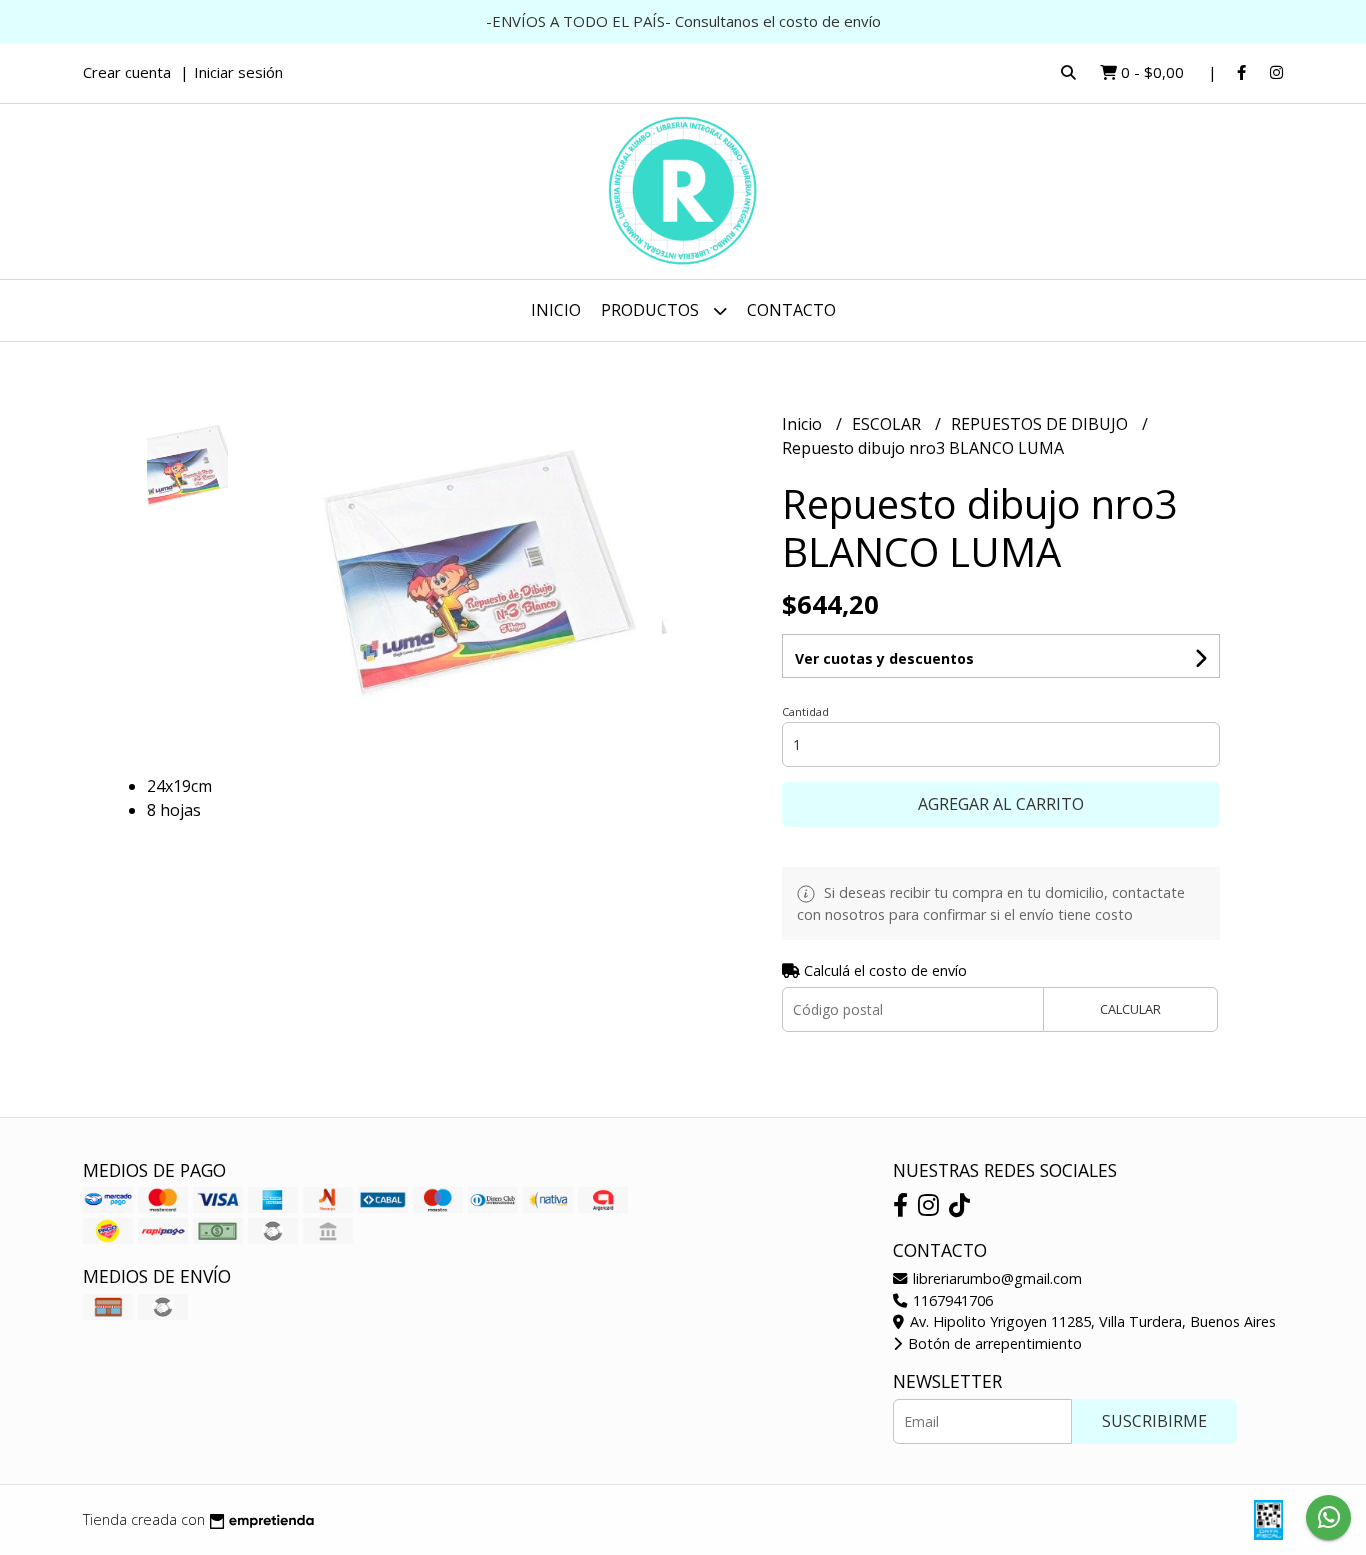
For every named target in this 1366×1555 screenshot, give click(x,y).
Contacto (791, 310)
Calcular (1130, 1009)
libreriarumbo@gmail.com (995, 1278)
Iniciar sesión (238, 72)
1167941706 (951, 1300)
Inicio (556, 310)
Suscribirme (1154, 1421)
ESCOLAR (888, 424)
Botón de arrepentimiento (993, 1343)
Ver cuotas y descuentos (884, 658)
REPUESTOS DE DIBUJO (1041, 424)
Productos (652, 310)
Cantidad (805, 711)
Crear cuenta (127, 72)
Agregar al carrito (1001, 804)
